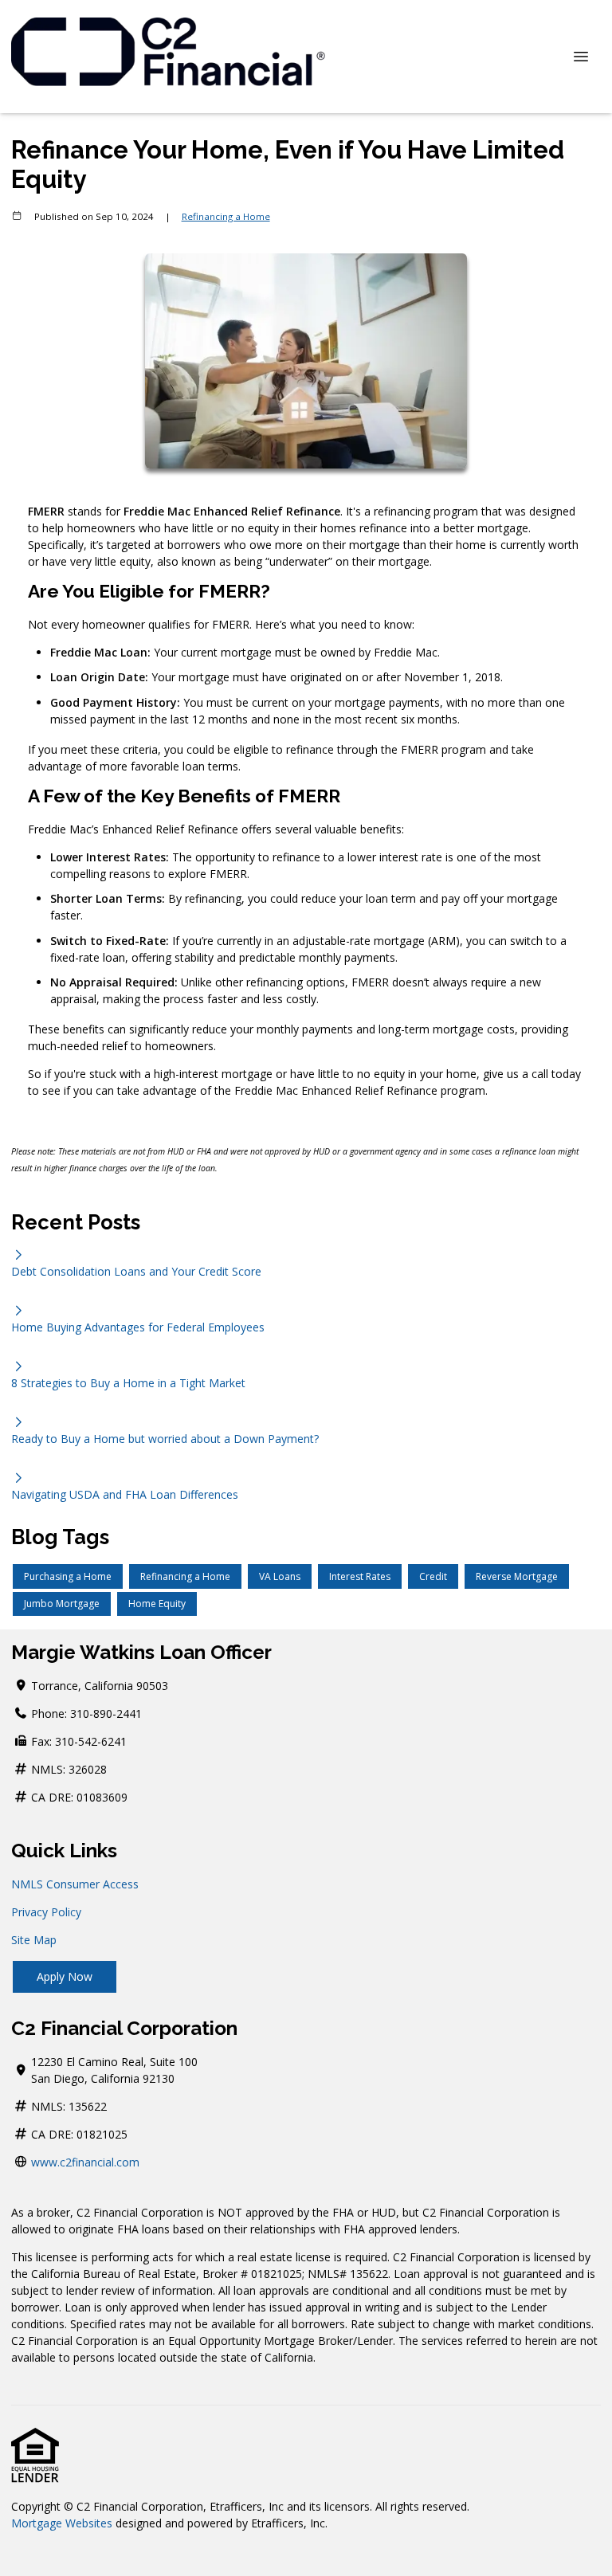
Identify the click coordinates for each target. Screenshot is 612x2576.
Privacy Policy (46, 1912)
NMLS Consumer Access (75, 1884)
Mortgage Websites (62, 2523)
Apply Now (65, 1976)
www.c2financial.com (85, 2162)
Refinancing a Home (226, 216)
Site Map (34, 1940)
